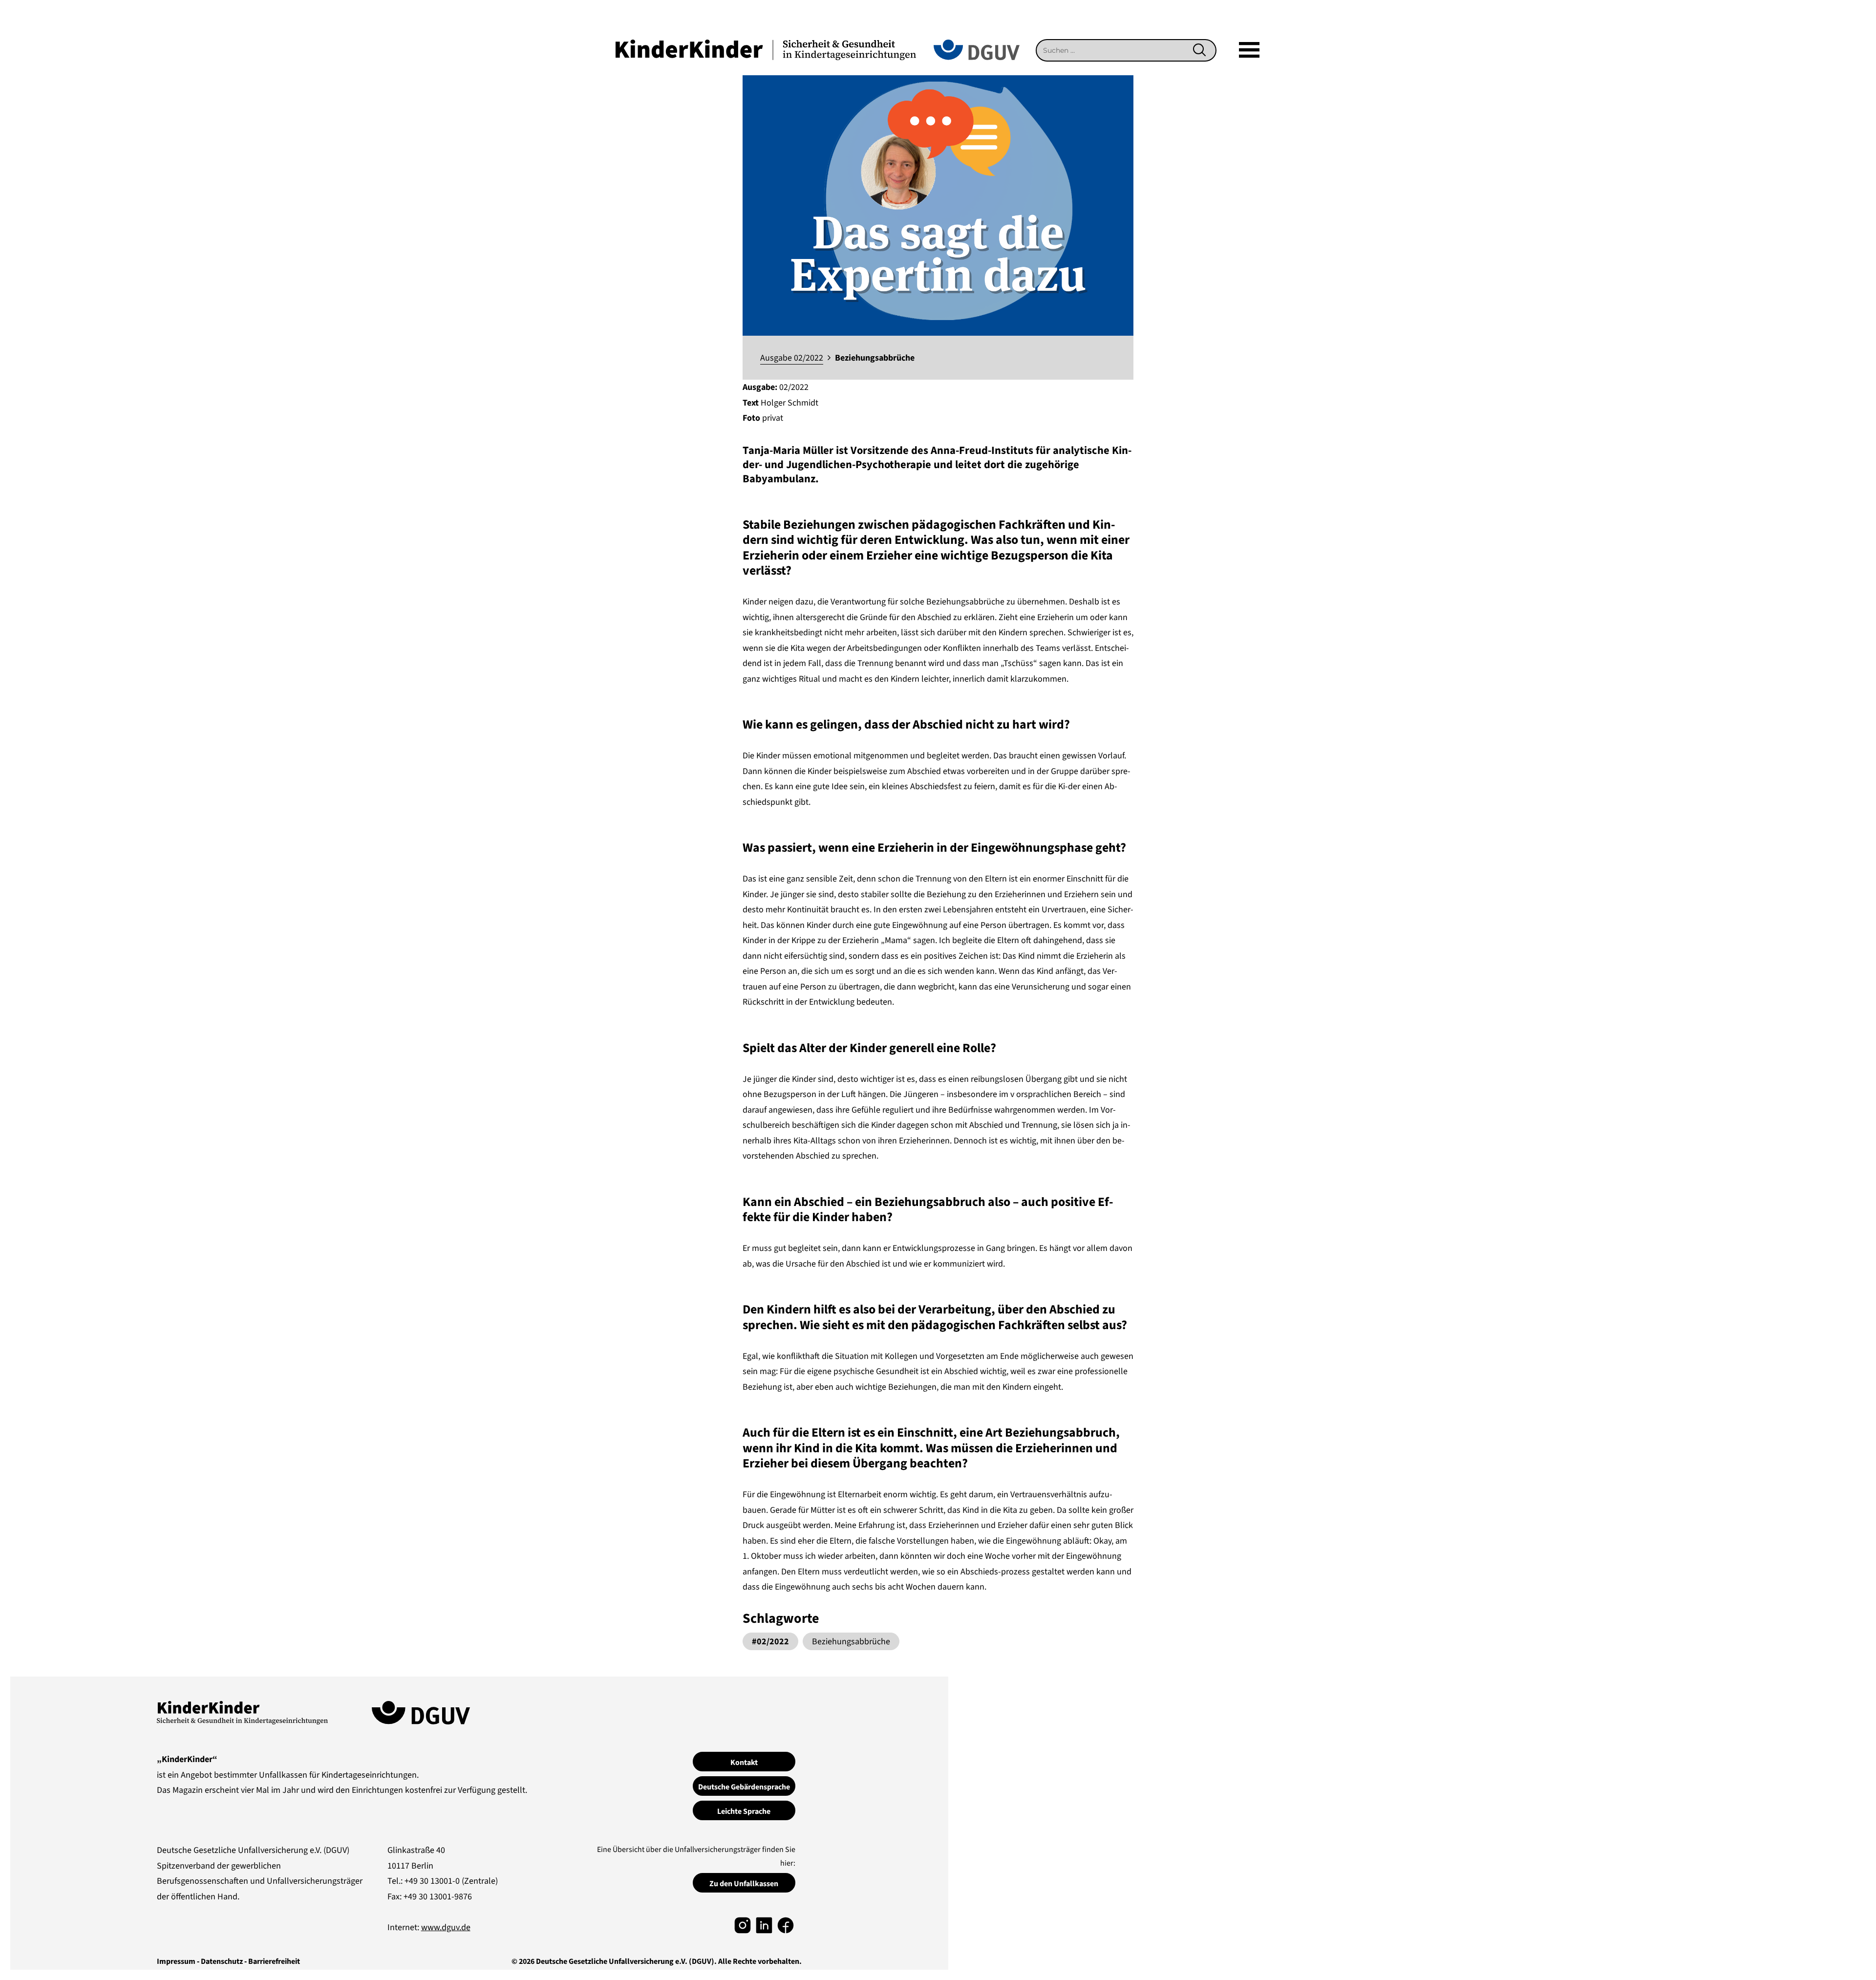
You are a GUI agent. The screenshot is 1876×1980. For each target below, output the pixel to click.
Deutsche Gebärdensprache (744, 1787)
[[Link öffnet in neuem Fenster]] (743, 1925)
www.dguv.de (446, 1927)
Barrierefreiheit (274, 1961)
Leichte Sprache (744, 1811)
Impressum (176, 1961)
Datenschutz (222, 1961)
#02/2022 (770, 1642)
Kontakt (744, 1763)
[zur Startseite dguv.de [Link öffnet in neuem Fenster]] (977, 49)
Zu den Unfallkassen (744, 1884)
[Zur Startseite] (766, 49)
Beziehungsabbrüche (851, 1642)
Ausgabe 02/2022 (792, 358)
